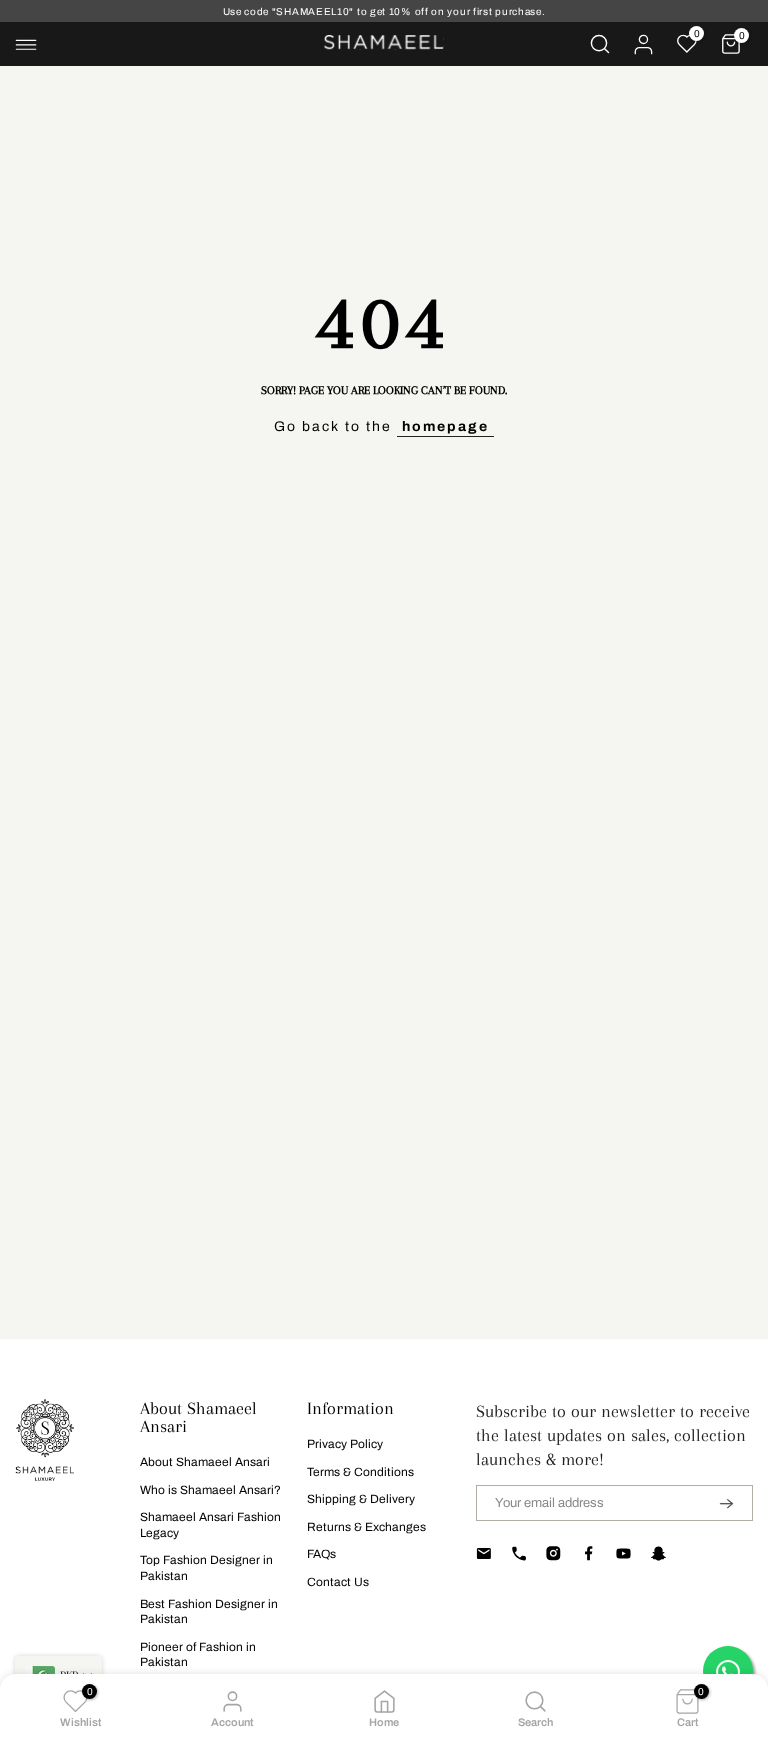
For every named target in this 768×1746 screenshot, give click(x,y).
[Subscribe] (714, 1503)
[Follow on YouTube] (623, 1553)
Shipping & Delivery (361, 1499)
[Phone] (518, 1553)
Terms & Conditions (360, 1472)
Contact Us (338, 1582)
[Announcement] (384, 11)
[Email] (483, 1553)
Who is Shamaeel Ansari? (210, 1490)
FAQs (321, 1554)
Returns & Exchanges (366, 1527)
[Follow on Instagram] (553, 1553)
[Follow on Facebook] (588, 1553)
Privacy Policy (345, 1444)
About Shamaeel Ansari (205, 1462)
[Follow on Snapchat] (658, 1553)
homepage (445, 426)
